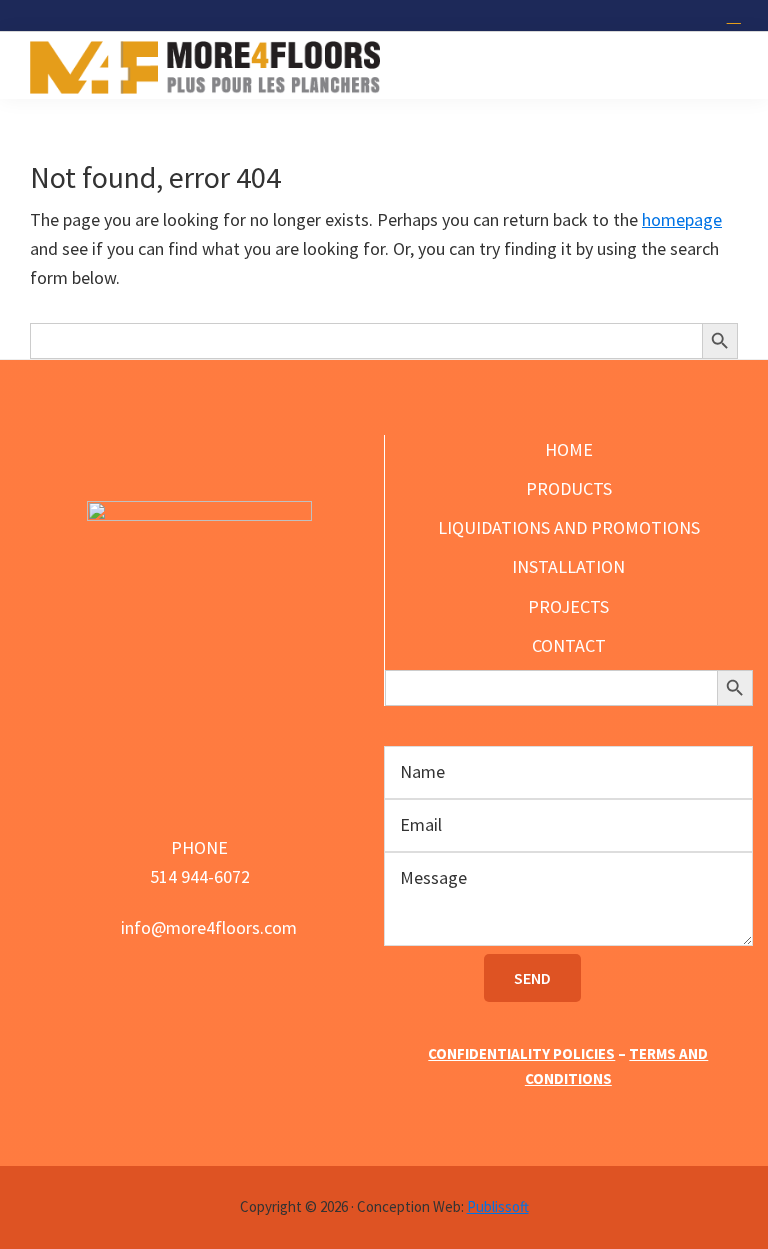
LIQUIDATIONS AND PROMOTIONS (569, 527)
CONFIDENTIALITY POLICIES (521, 1053)
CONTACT (569, 645)
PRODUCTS (569, 488)
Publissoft (498, 1206)
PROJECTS (568, 606)
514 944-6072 (200, 876)
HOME (569, 449)
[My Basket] (736, 15)
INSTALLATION (568, 566)
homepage (682, 219)
